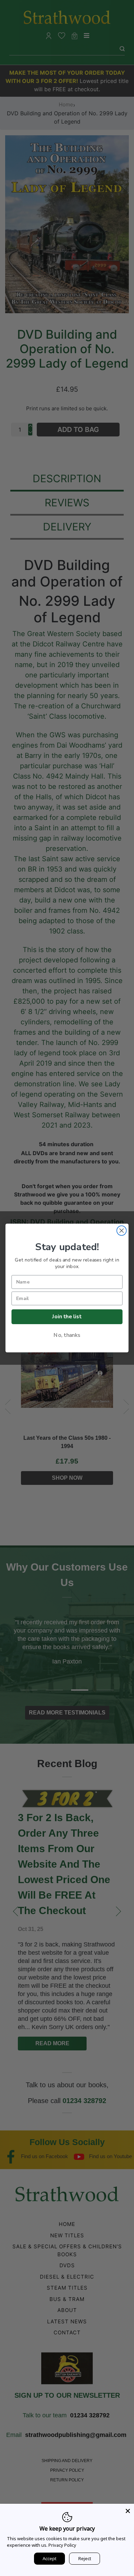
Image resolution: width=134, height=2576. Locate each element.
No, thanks (67, 1335)
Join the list (67, 1316)
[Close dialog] (122, 1231)
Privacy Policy (62, 2545)
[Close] (128, 2510)
